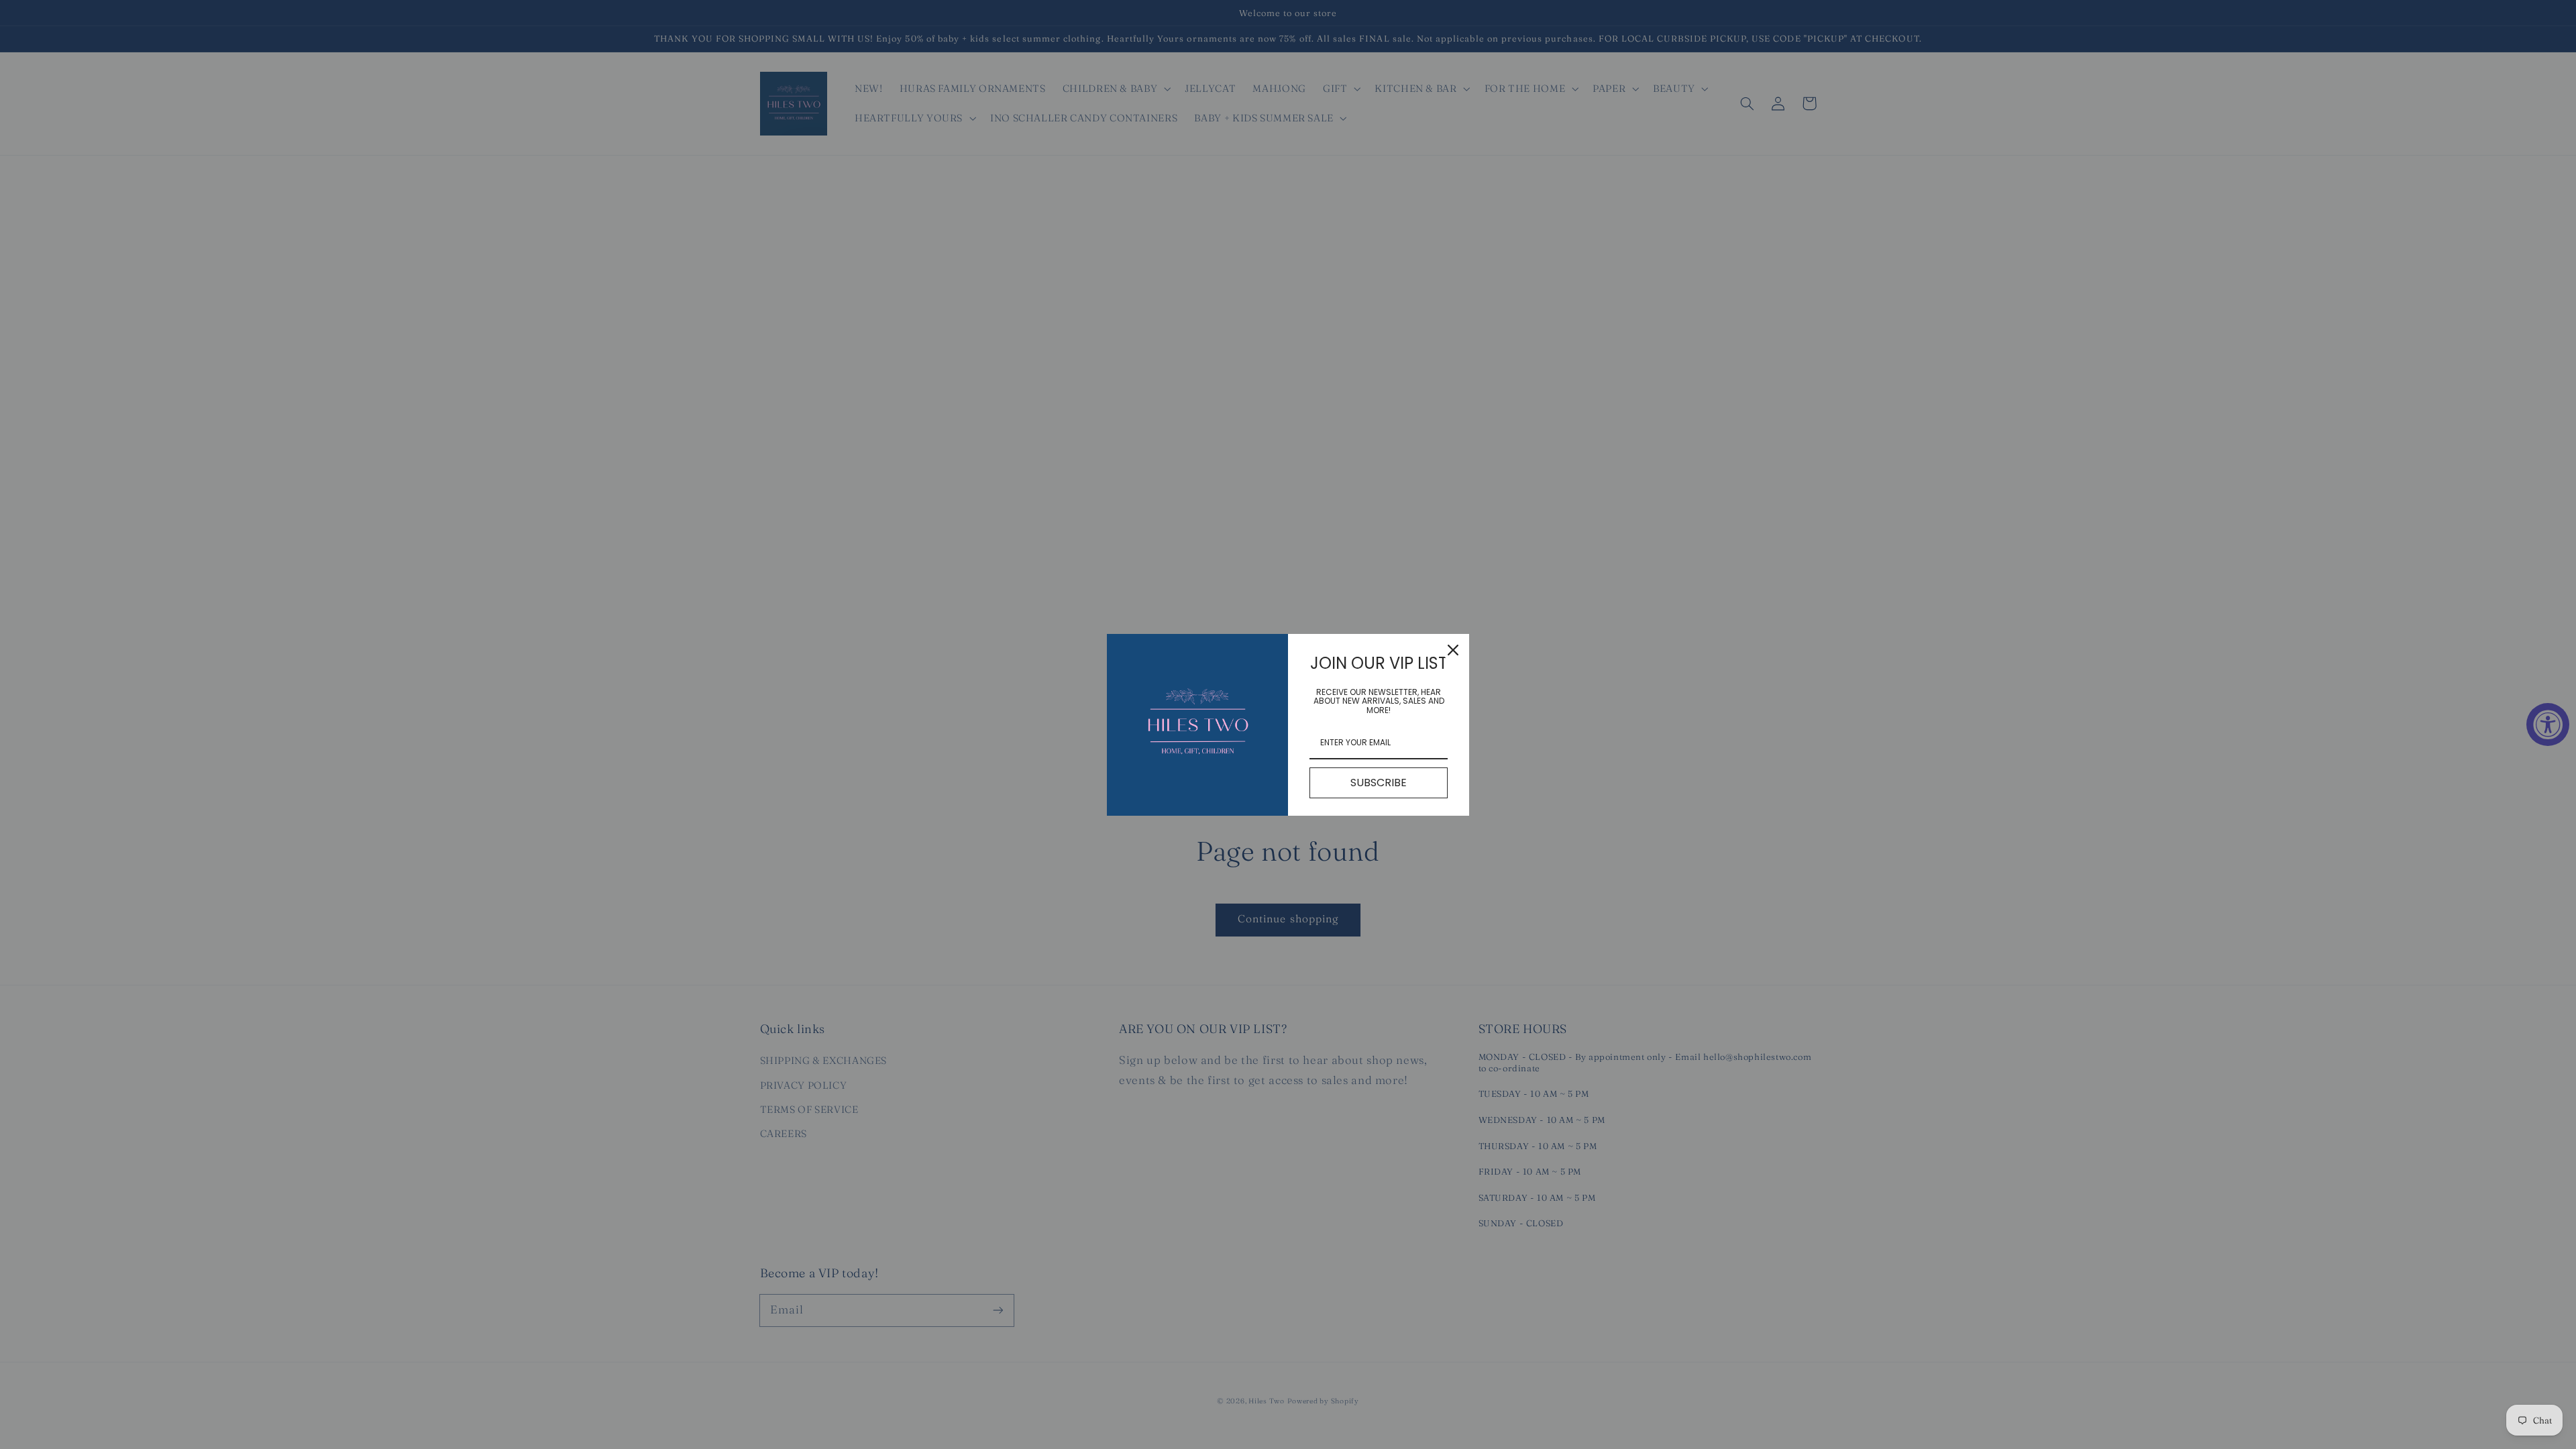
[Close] (1453, 650)
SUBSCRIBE (1379, 783)
